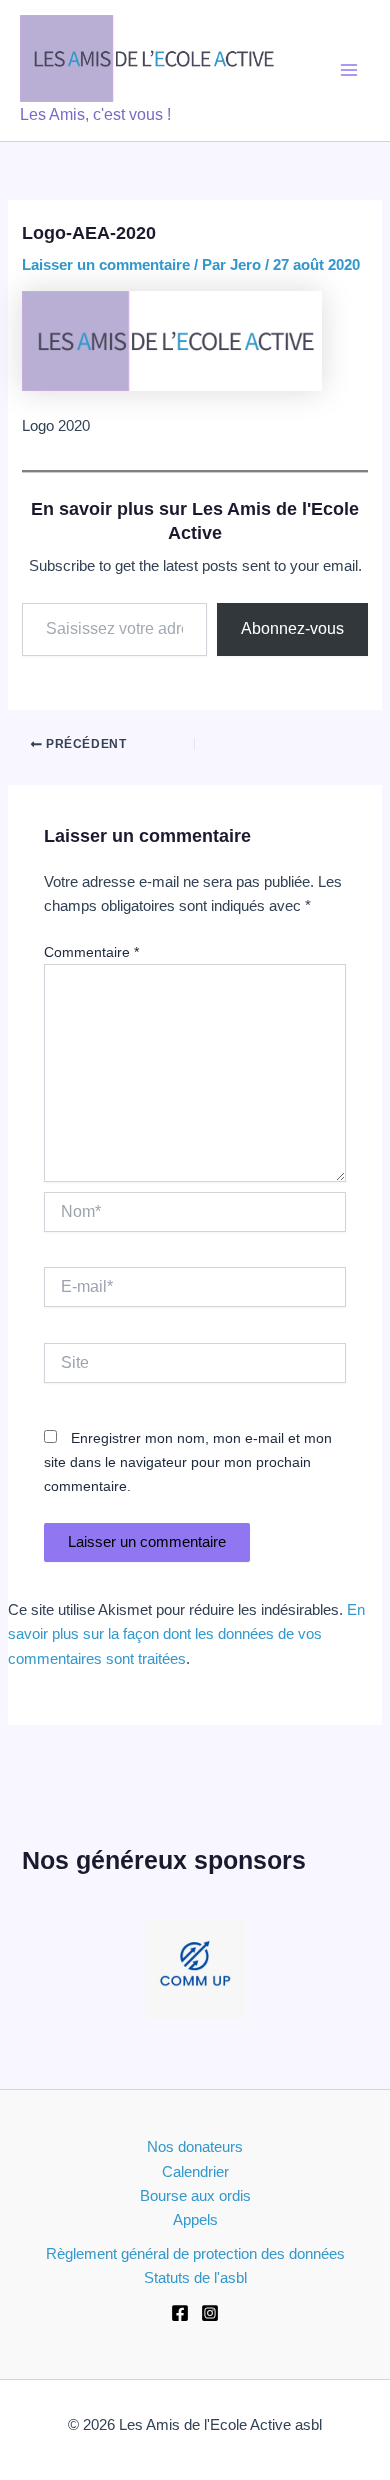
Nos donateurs (195, 2147)
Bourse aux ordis (195, 2196)
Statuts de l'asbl (195, 2278)
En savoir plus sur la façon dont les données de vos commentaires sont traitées (186, 1634)
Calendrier (195, 2172)
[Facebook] (180, 2313)
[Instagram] (210, 2313)
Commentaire (91, 952)
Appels (195, 2220)
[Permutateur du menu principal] (349, 70)
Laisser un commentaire (106, 265)
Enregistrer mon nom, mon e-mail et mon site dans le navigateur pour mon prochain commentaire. (188, 1462)
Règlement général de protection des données (195, 2254)
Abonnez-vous (292, 628)
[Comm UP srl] (195, 1969)
